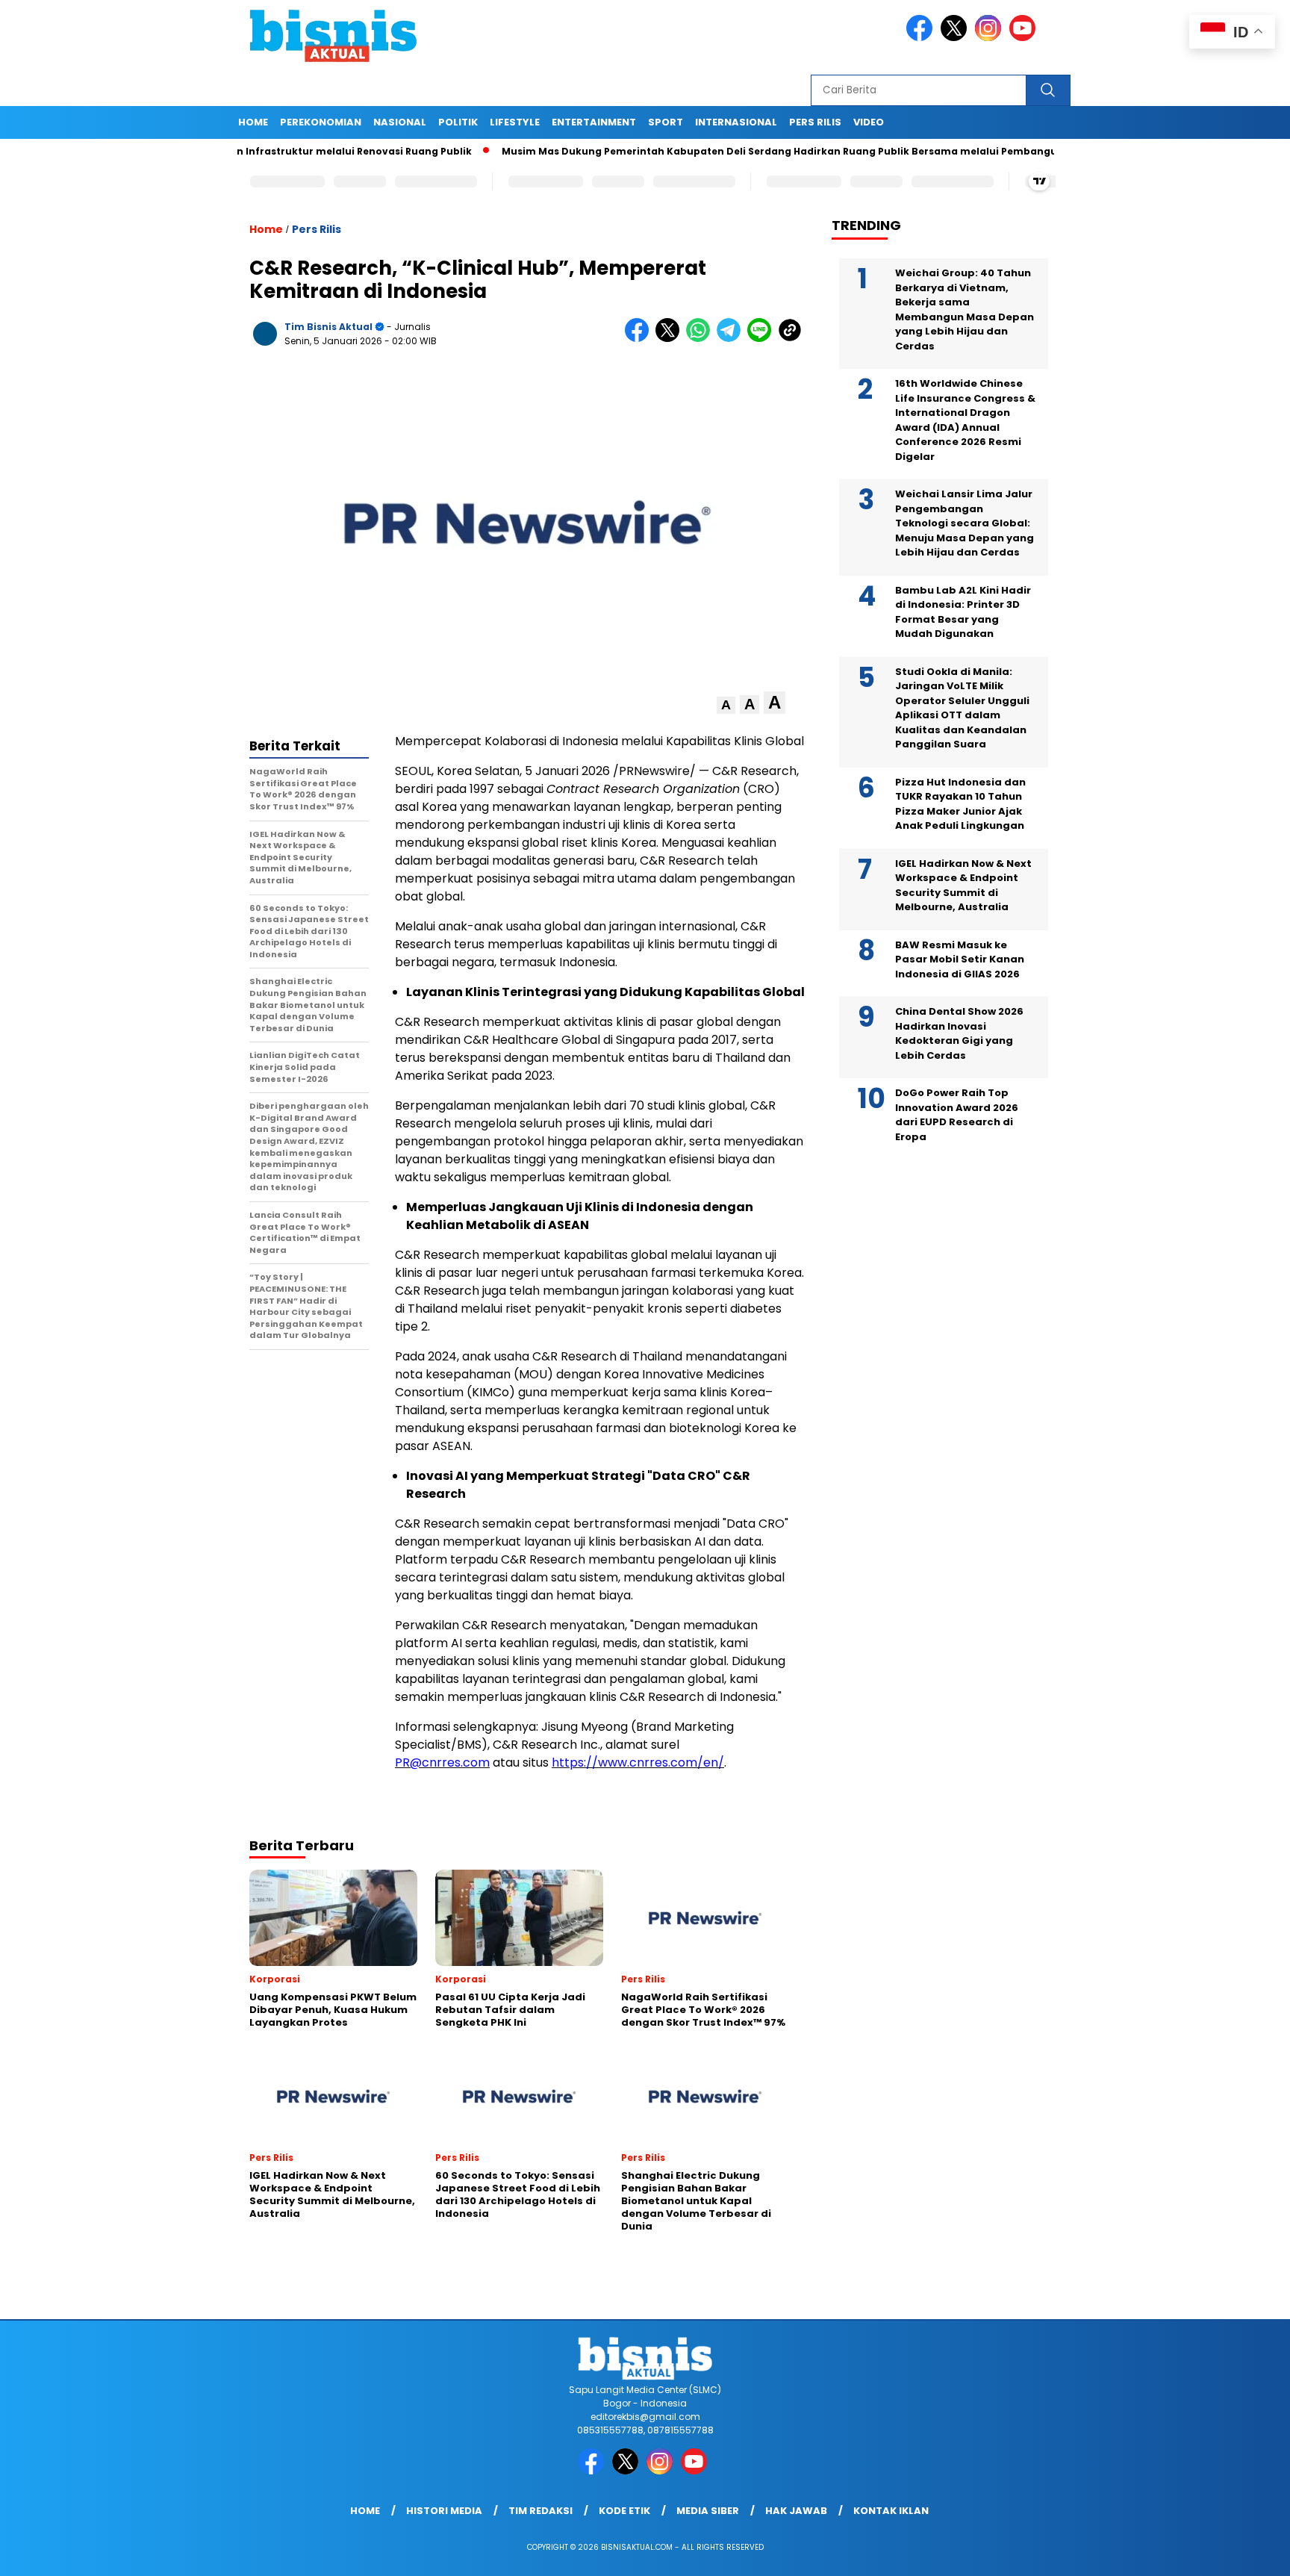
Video (869, 122)
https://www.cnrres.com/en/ (638, 1763)
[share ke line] (763, 339)
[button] (726, 705)
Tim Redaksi (540, 2511)
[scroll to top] (1239, 2553)
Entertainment (594, 122)
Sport (666, 122)
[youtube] (1025, 38)
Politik (458, 122)
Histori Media (444, 2511)
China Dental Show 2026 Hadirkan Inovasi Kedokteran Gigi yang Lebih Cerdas (959, 1033)
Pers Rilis (815, 122)
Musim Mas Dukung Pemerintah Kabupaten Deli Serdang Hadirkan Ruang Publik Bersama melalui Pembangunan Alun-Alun (751, 151)
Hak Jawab (796, 2511)
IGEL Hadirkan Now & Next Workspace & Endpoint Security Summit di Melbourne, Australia (963, 886)
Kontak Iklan (891, 2511)
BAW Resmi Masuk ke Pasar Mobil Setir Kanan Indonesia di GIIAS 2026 (960, 959)
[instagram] (991, 38)
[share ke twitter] (671, 339)
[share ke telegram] (732, 339)
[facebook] (922, 38)
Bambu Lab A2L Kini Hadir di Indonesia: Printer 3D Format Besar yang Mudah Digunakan (963, 612)
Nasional (400, 122)
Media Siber (708, 2511)
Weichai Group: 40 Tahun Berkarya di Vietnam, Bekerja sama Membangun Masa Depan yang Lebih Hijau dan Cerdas (965, 309)
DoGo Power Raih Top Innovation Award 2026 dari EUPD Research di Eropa (957, 1115)
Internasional (736, 122)
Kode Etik (624, 2511)
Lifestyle (515, 122)
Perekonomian (321, 122)
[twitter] (956, 38)
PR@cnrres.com (442, 1763)
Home (253, 122)
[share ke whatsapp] (701, 339)
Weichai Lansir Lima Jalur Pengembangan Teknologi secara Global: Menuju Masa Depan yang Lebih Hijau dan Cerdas (965, 523)
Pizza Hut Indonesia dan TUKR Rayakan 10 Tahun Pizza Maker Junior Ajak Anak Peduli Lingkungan (960, 804)
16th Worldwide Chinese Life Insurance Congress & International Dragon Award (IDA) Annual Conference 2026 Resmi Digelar (965, 420)
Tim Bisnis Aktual (328, 327)
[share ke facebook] (640, 339)
